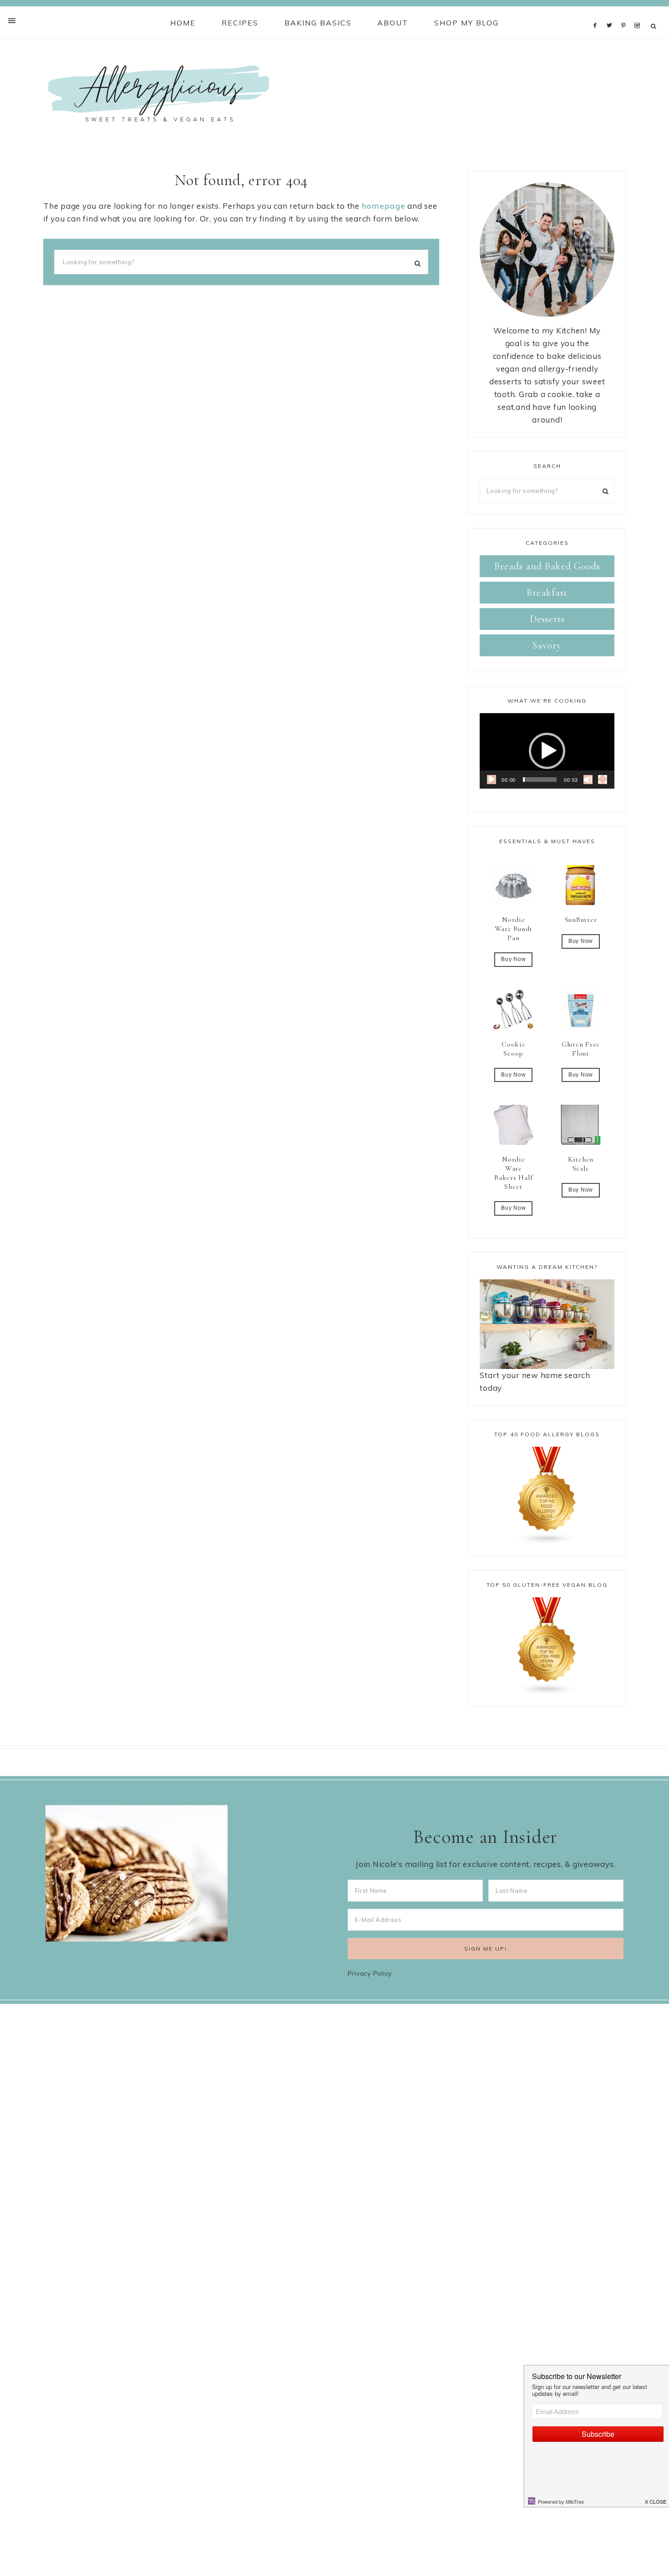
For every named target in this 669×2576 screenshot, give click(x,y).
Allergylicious (158, 93)
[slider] (540, 780)
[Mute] (588, 780)
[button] (547, 751)
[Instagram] (639, 13)
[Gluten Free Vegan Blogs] (547, 1646)
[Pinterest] (626, 13)
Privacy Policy (370, 1973)
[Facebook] (598, 13)
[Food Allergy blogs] (547, 1496)
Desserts (547, 619)
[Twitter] (612, 13)
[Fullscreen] (603, 780)
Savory (547, 645)
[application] (547, 751)
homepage (384, 206)
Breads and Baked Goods (547, 566)
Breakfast (547, 593)
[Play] (492, 780)
